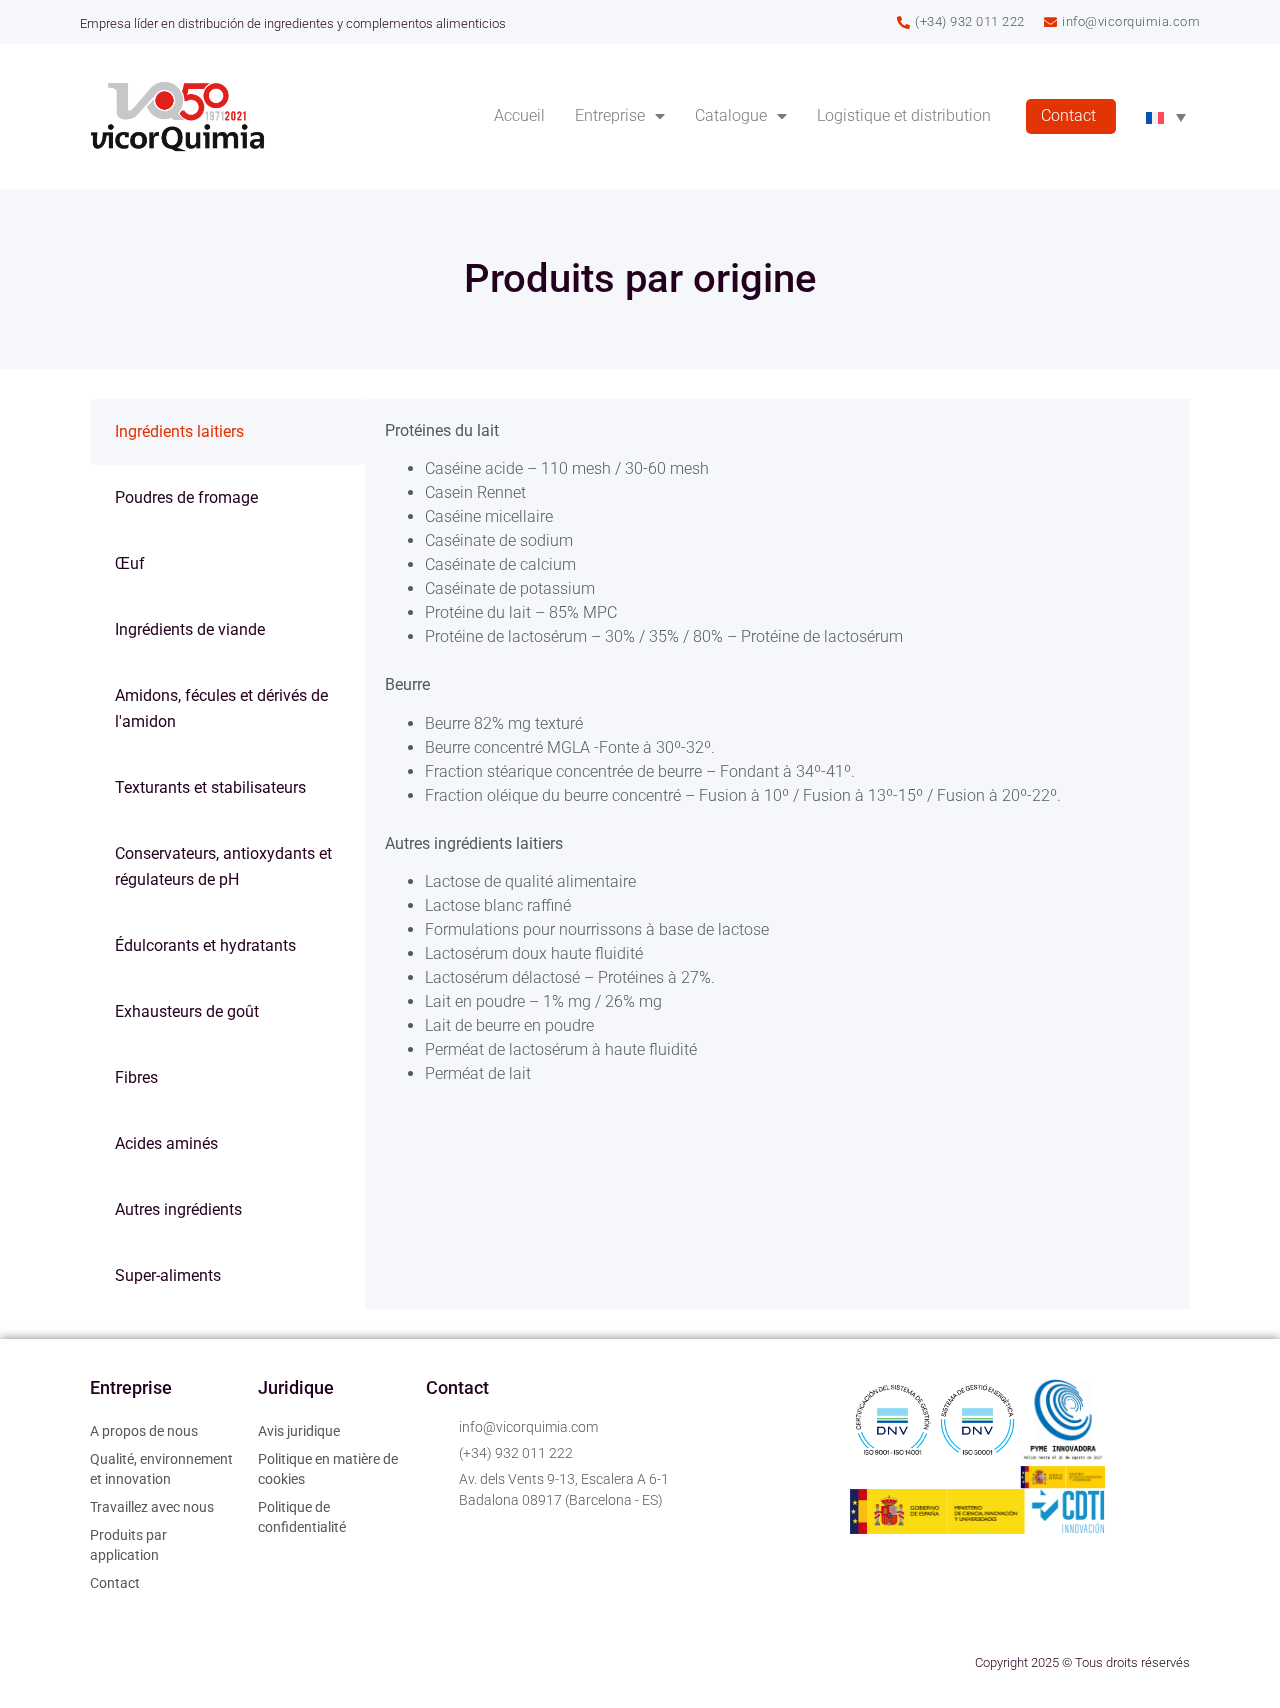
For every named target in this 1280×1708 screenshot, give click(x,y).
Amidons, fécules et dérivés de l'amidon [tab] (221, 708)
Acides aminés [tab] (166, 1143)
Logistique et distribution (904, 115)
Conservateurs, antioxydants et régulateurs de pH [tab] (223, 866)
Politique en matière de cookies (328, 1469)
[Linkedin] (115, 1663)
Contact (1068, 115)
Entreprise (610, 115)
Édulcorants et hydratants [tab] (205, 945)
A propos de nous (144, 1431)
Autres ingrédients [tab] (178, 1209)
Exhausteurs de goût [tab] (187, 1011)
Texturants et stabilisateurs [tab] (210, 787)
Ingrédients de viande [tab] (190, 629)
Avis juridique (299, 1431)
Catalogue (731, 115)
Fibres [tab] (136, 1077)
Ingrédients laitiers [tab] (179, 431)
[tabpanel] (777, 752)
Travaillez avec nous (152, 1507)
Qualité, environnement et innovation (161, 1469)
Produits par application (128, 1545)
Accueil (519, 115)
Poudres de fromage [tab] (186, 497)
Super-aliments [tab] (168, 1275)
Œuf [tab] (130, 563)
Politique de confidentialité (302, 1517)
